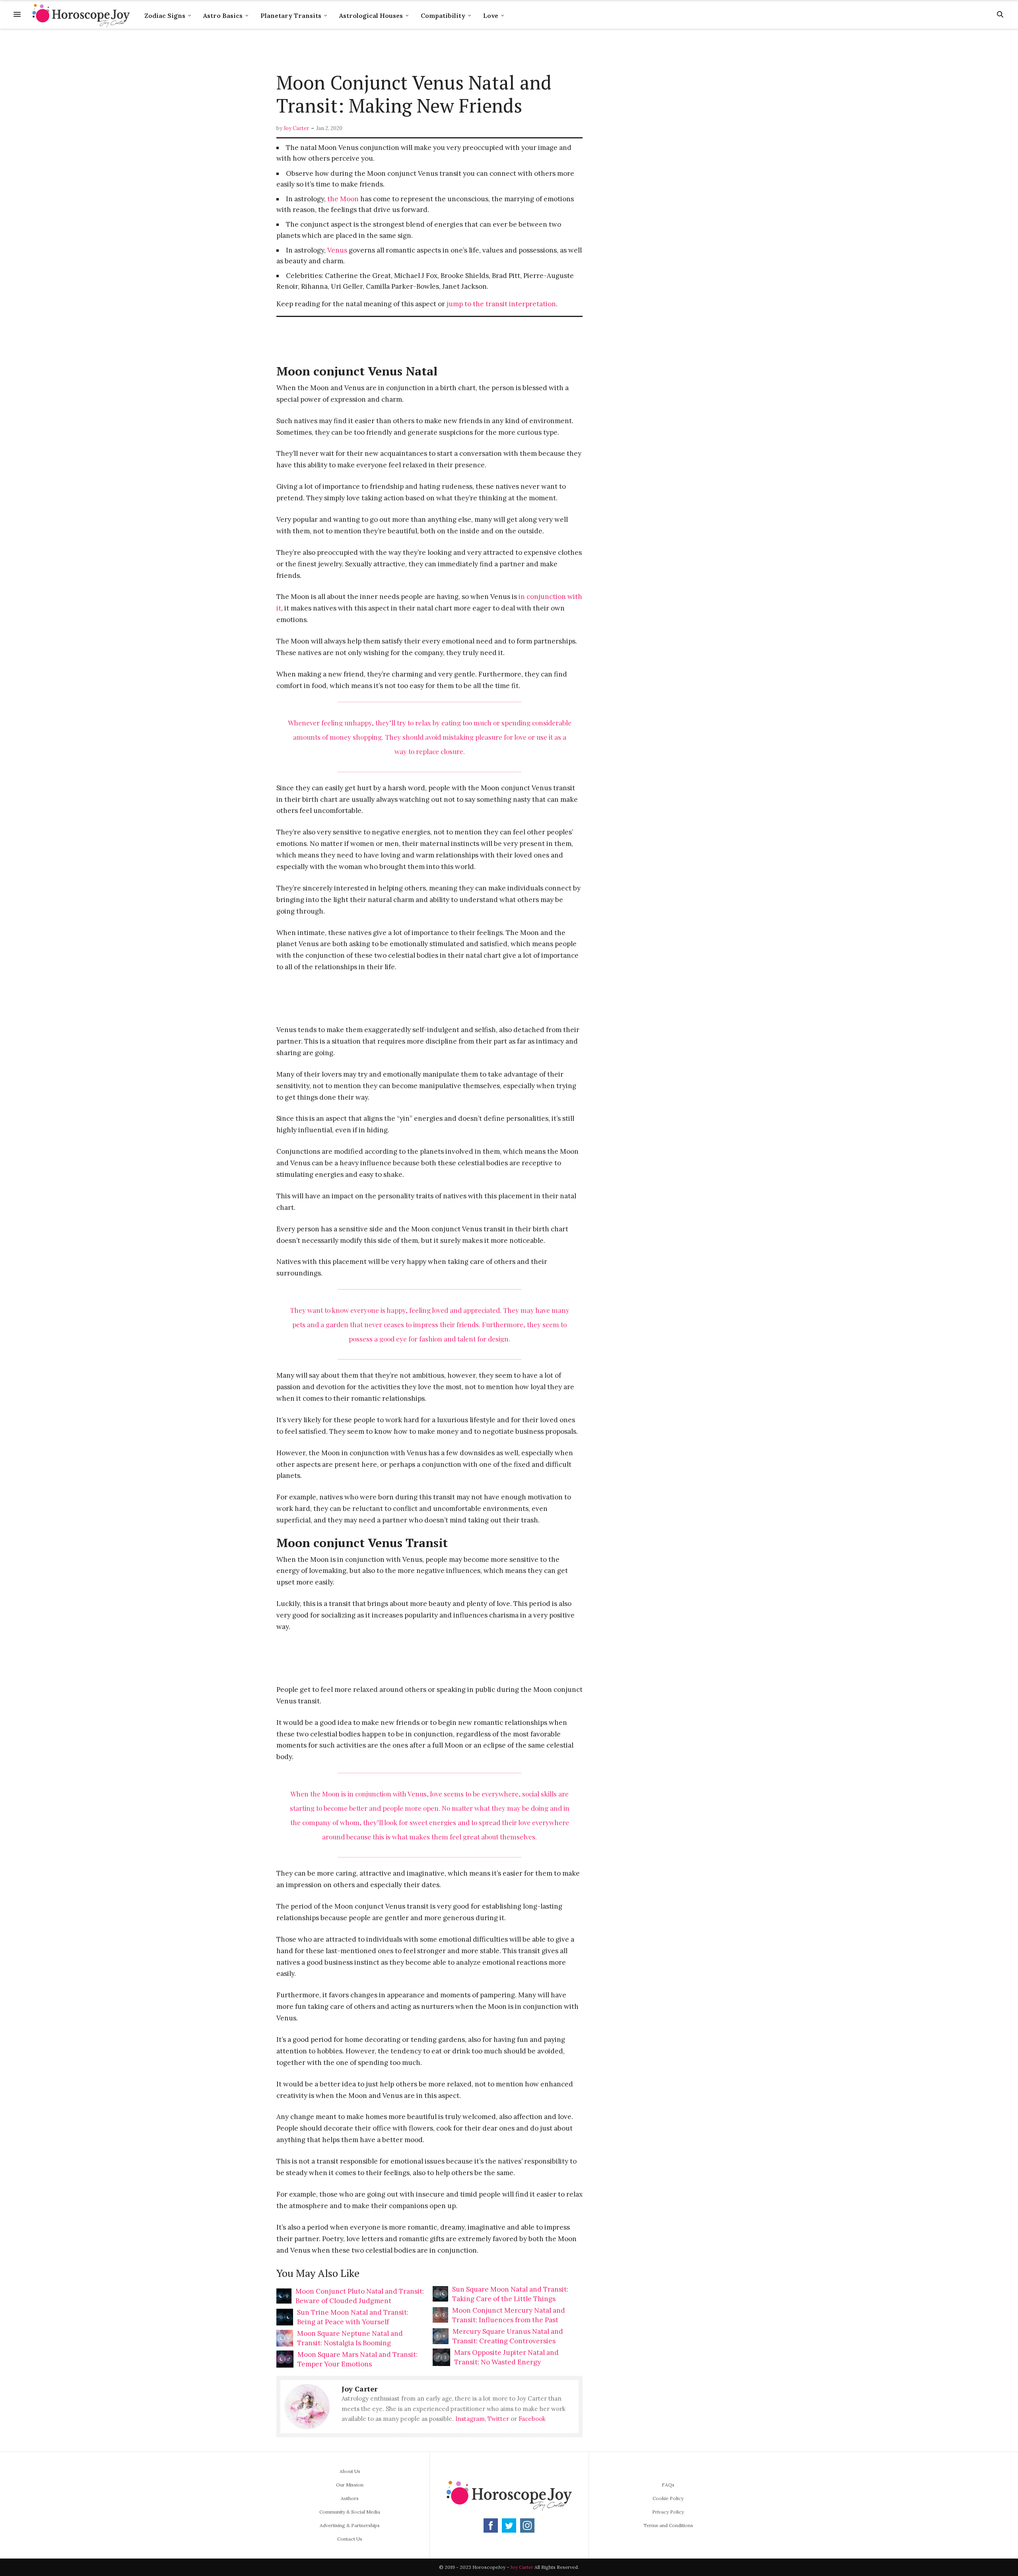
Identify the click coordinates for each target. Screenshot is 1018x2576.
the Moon (343, 199)
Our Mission (350, 2485)
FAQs (668, 2485)
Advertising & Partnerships (350, 2525)
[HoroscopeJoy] (81, 14)
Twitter (498, 2419)
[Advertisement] (429, 51)
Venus (337, 250)
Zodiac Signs (165, 16)
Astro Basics (223, 16)
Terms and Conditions (668, 2525)
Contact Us (350, 2539)
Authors (350, 2498)
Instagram (470, 2419)
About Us (350, 2471)
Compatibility (443, 16)
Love (491, 16)
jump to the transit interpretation (501, 304)
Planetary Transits (291, 16)
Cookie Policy (668, 2498)
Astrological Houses (371, 16)
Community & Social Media (350, 2512)
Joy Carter (296, 128)
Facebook (532, 2419)
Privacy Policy (668, 2512)
